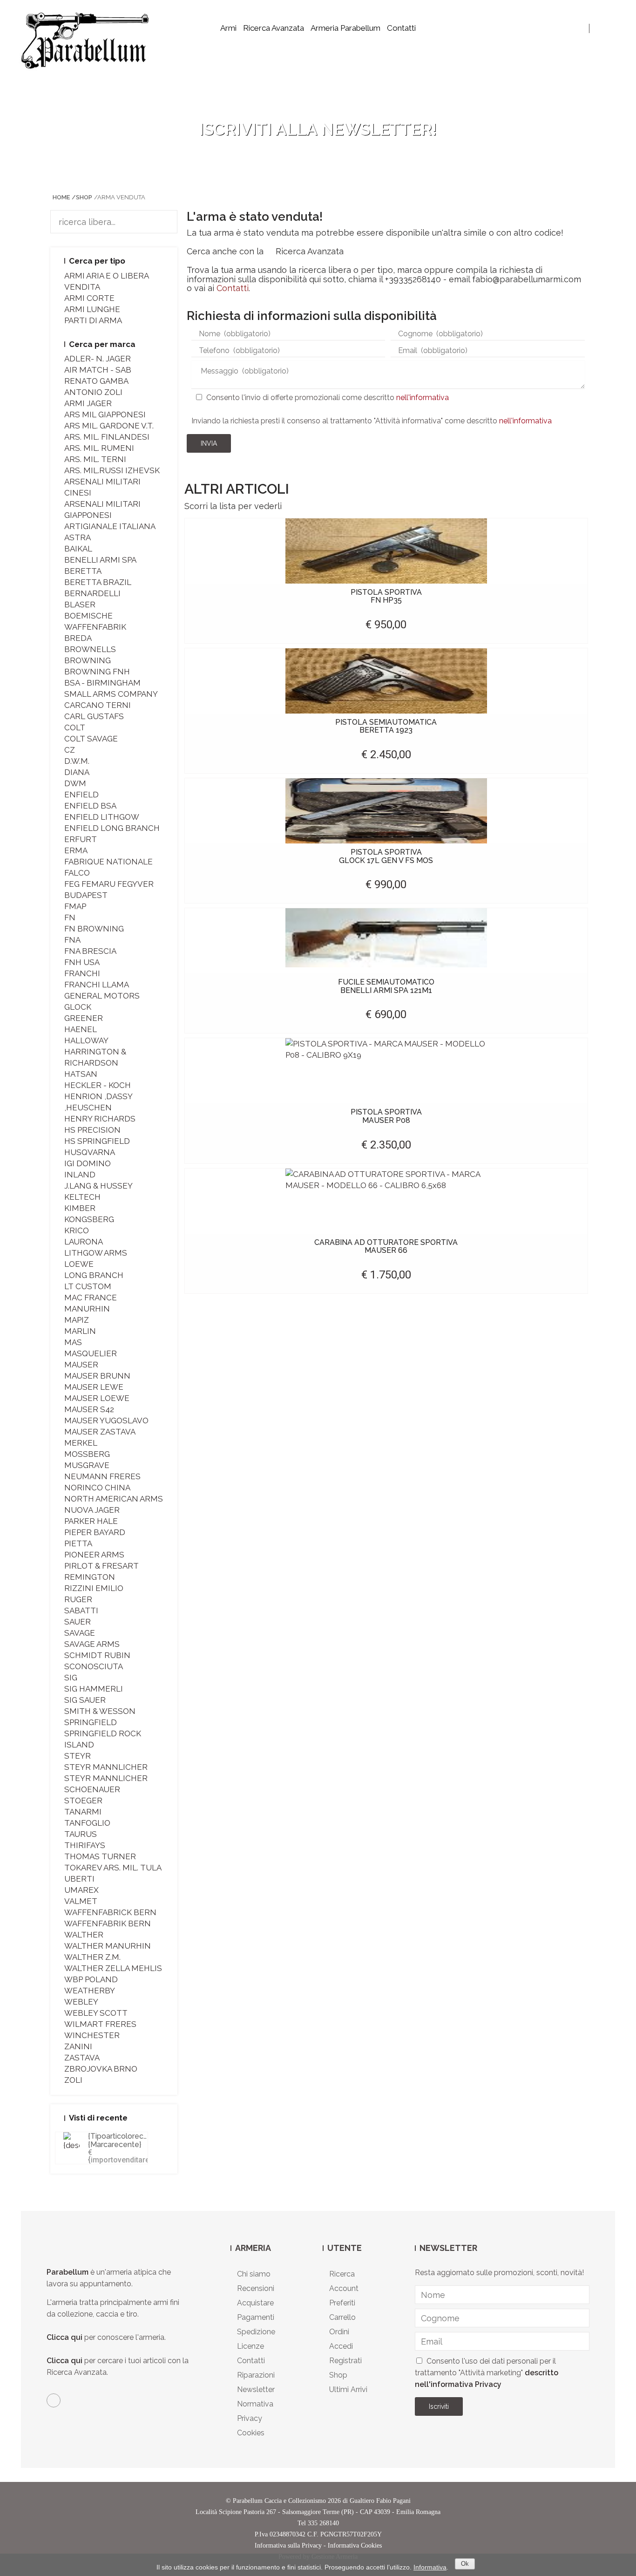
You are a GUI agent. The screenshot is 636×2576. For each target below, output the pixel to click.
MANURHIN (87, 1309)
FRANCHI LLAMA (97, 985)
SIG (71, 1678)
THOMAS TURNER (100, 1856)
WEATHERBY (90, 1991)
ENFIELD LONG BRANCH (112, 828)
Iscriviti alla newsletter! (318, 129)
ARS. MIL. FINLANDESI (107, 437)
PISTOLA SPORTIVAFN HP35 (386, 596)
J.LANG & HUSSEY (98, 1186)
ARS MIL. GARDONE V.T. (109, 426)
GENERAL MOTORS (102, 996)
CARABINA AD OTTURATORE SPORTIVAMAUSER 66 (386, 1247)
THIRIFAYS (85, 1845)
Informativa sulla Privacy (288, 2545)
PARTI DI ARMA (93, 320)
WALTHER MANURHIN (108, 1946)
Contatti (401, 28)
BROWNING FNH (97, 672)
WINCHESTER (92, 2035)
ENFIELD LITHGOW (102, 817)
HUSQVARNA (90, 1152)
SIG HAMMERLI (94, 1689)
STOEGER (83, 1801)
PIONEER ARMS (94, 1555)
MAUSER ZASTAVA (100, 1432)
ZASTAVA (82, 2058)
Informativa (430, 2567)
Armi (228, 28)
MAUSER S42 (89, 1409)
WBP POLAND (91, 1979)
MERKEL (81, 1443)
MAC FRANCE (91, 1298)
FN (70, 918)
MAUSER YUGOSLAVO (106, 1421)
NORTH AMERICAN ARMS (114, 1499)
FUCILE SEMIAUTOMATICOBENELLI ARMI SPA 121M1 (386, 986)
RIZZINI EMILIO (94, 1588)
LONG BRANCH (94, 1275)
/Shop (82, 197)
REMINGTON (90, 1577)
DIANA (77, 772)
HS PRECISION (92, 1130)
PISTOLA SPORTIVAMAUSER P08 (386, 1116)
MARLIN (80, 1331)
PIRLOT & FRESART (101, 1566)
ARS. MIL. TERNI (95, 459)
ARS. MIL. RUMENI (99, 448)
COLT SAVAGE (91, 739)
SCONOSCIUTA (94, 1666)
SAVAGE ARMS (92, 1644)
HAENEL (81, 1029)
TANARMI (83, 1812)
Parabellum (68, 2272)
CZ (70, 750)
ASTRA (78, 537)
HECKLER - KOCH (98, 1085)
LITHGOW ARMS (96, 1253)
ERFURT (81, 839)
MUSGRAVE (87, 1465)
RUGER (78, 1599)
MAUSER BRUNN (97, 1376)
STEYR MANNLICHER (106, 1767)
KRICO (77, 1230)
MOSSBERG (87, 1454)
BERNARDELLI (92, 593)
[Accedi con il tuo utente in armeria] (600, 28)
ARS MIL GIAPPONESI (105, 415)
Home (61, 197)
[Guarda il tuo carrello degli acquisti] (612, 28)
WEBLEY (81, 2002)
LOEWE (79, 1264)
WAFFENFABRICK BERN (110, 1912)
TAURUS (81, 1834)
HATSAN (81, 1074)
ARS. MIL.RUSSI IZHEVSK (112, 470)
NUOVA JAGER (92, 1510)
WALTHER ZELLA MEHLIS (113, 1968)
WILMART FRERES (100, 2024)
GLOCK (78, 1007)
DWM (75, 783)
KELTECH (82, 1197)
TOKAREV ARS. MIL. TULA (113, 1868)
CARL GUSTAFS (94, 716)
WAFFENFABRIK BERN (108, 1924)
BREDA (78, 638)
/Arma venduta (120, 197)
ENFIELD (81, 795)
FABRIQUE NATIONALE (108, 862)
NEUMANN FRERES (102, 1476)
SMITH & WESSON (100, 1711)
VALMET (81, 1901)
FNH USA (82, 962)
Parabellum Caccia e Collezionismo (279, 2501)
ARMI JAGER (88, 403)
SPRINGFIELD (91, 1722)
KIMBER (80, 1208)
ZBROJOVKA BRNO (101, 2069)
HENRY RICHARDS (100, 1119)
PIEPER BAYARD (95, 1532)
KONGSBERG (89, 1219)
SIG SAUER (85, 1700)
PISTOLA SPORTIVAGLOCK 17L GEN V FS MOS (386, 856)
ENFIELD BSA (90, 806)
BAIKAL (78, 549)
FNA (72, 940)
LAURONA (84, 1242)
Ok (465, 2564)
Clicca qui (64, 2337)
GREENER (84, 1018)
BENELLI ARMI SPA (100, 560)
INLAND (80, 1175)
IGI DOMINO (88, 1163)
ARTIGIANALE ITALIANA (110, 526)
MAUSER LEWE (94, 1387)
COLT (75, 727)
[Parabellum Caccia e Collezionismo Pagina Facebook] (54, 2400)
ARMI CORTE (89, 298)
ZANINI (78, 2046)
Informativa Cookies (355, 2545)
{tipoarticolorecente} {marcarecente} (125, 2140)
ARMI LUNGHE (92, 309)
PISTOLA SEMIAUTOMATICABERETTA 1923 (386, 726)
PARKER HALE (91, 1521)
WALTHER (84, 1935)
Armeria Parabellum (345, 28)
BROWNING (88, 660)
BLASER (80, 605)
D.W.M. (77, 761)
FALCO (77, 873)
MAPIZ (77, 1320)
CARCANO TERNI (98, 705)
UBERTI (79, 1879)
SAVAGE (80, 1633)
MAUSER (81, 1365)
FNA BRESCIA (90, 951)
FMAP (75, 906)
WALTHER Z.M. (92, 1957)
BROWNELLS (90, 649)
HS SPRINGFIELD (97, 1141)
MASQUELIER (91, 1353)
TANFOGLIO (87, 1823)
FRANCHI (82, 973)
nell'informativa (423, 398)
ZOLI (73, 2080)
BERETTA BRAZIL (98, 582)
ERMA (76, 850)
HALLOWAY (86, 1040)
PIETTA (78, 1543)
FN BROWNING (94, 929)
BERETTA (83, 571)
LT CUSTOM (88, 1286)
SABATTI (81, 1611)
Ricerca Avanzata (274, 28)
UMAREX (81, 1890)
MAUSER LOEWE (97, 1398)
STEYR (78, 1756)
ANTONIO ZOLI (93, 392)
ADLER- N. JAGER (98, 359)
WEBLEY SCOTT (96, 2013)
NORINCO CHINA (97, 1488)
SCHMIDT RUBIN (97, 1655)
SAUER (78, 1622)
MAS (73, 1342)
